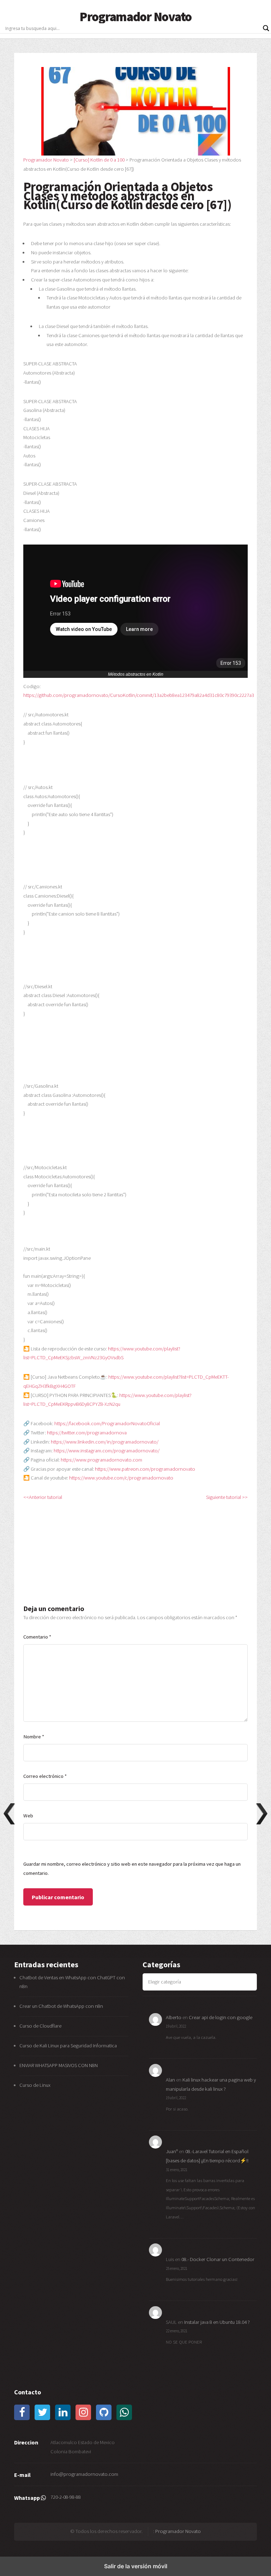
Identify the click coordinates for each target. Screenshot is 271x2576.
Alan (170, 2080)
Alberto (174, 2017)
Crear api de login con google (221, 2017)
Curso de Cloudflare (40, 2026)
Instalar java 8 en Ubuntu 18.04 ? (217, 2322)
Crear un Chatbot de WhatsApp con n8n (61, 2006)
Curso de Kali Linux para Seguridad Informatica (68, 2046)
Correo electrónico (45, 1776)
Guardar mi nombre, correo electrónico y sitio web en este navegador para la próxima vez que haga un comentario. (132, 1869)
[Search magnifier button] (266, 28)
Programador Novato (135, 17)
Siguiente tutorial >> (227, 1497)
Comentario (37, 1637)
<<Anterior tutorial (43, 1497)
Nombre (34, 1737)
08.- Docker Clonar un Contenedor (218, 2259)
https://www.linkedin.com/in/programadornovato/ (105, 1442)
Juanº (172, 2151)
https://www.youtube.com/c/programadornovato (121, 1478)
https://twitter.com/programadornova (87, 1433)
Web (28, 1816)
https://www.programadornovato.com (101, 1460)
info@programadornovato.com (84, 2474)
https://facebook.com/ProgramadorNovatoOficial (107, 1423)
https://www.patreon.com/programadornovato (145, 1469)
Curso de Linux (35, 2085)
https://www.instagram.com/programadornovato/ (107, 1451)
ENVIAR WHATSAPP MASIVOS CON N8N (59, 2065)
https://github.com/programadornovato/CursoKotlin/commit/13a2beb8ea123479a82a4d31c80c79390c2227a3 (139, 695)
